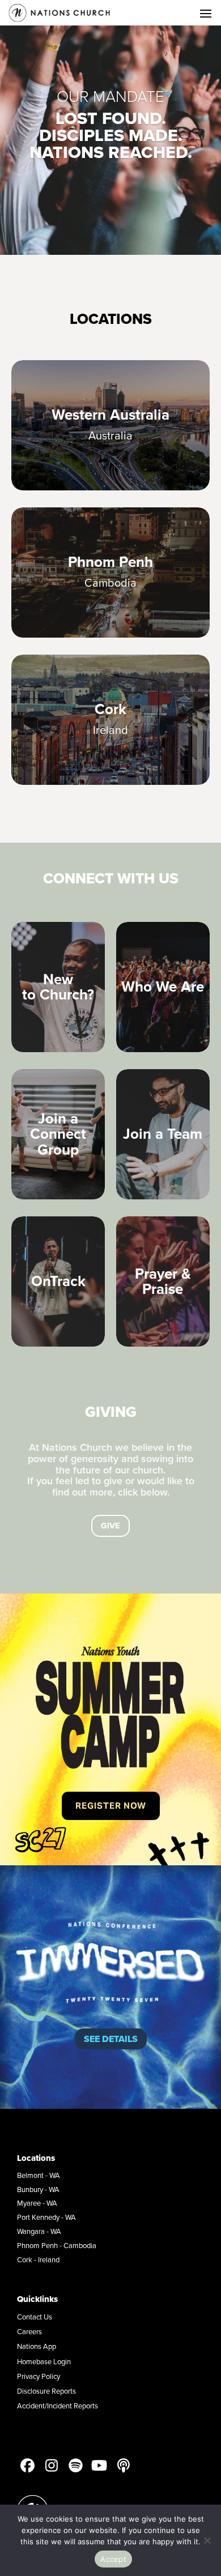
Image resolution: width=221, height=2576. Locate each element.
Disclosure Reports (46, 2391)
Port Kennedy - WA (46, 2217)
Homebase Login (44, 2361)
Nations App (37, 2346)
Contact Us (35, 2317)
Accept (113, 2559)
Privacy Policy (39, 2376)
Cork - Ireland (38, 2259)
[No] (207, 2540)
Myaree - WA (37, 2203)
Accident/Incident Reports (58, 2406)
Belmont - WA (39, 2175)
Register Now (111, 1806)
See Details (111, 2039)
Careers (29, 2331)
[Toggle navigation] (206, 13)
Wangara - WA (39, 2231)
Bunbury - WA (38, 2189)
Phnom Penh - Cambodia (57, 2245)
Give (110, 1526)
